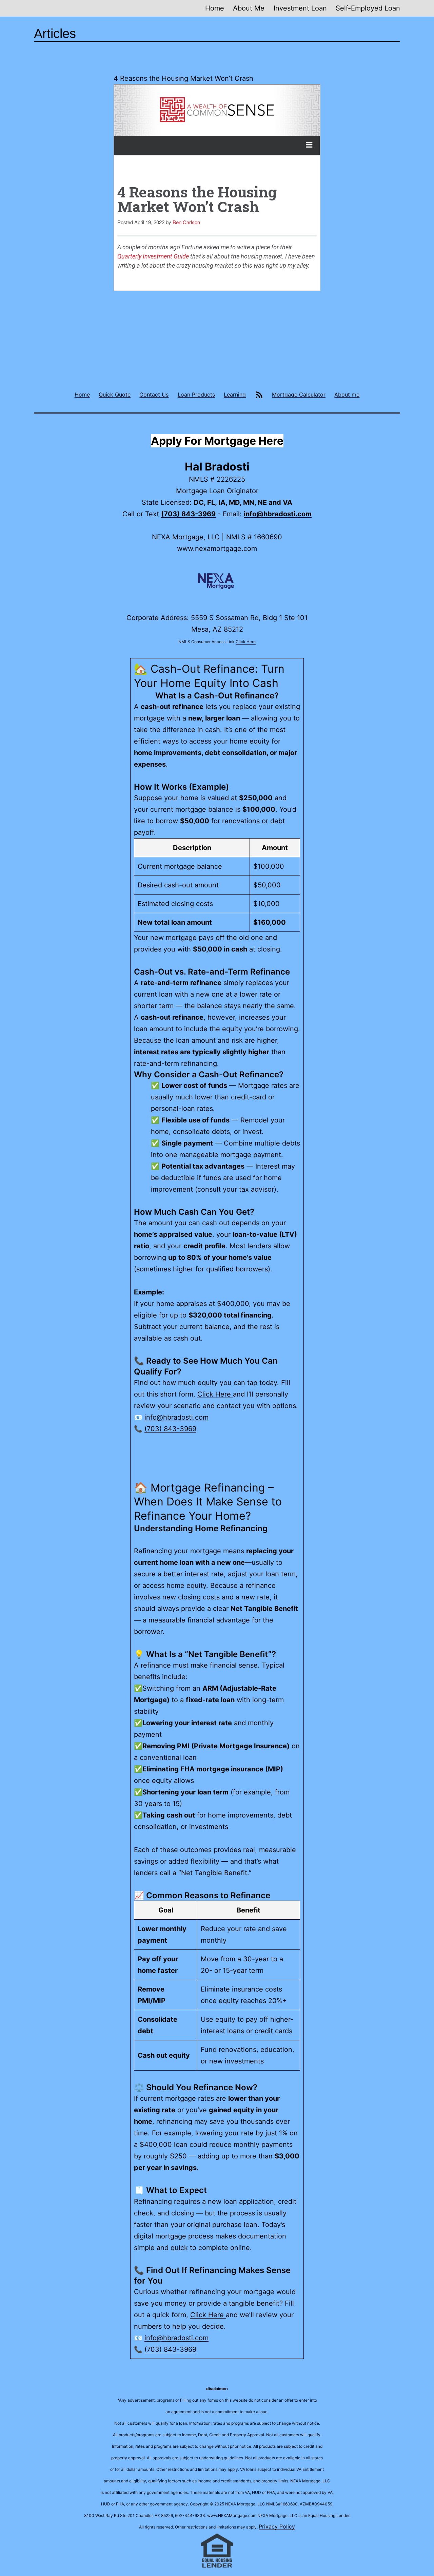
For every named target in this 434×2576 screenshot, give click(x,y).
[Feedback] (259, 394)
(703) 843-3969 (188, 514)
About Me (249, 8)
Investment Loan (300, 8)
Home (215, 8)
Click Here (246, 642)
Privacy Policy (277, 2526)
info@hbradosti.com (278, 514)
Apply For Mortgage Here (217, 441)
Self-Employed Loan (368, 8)
